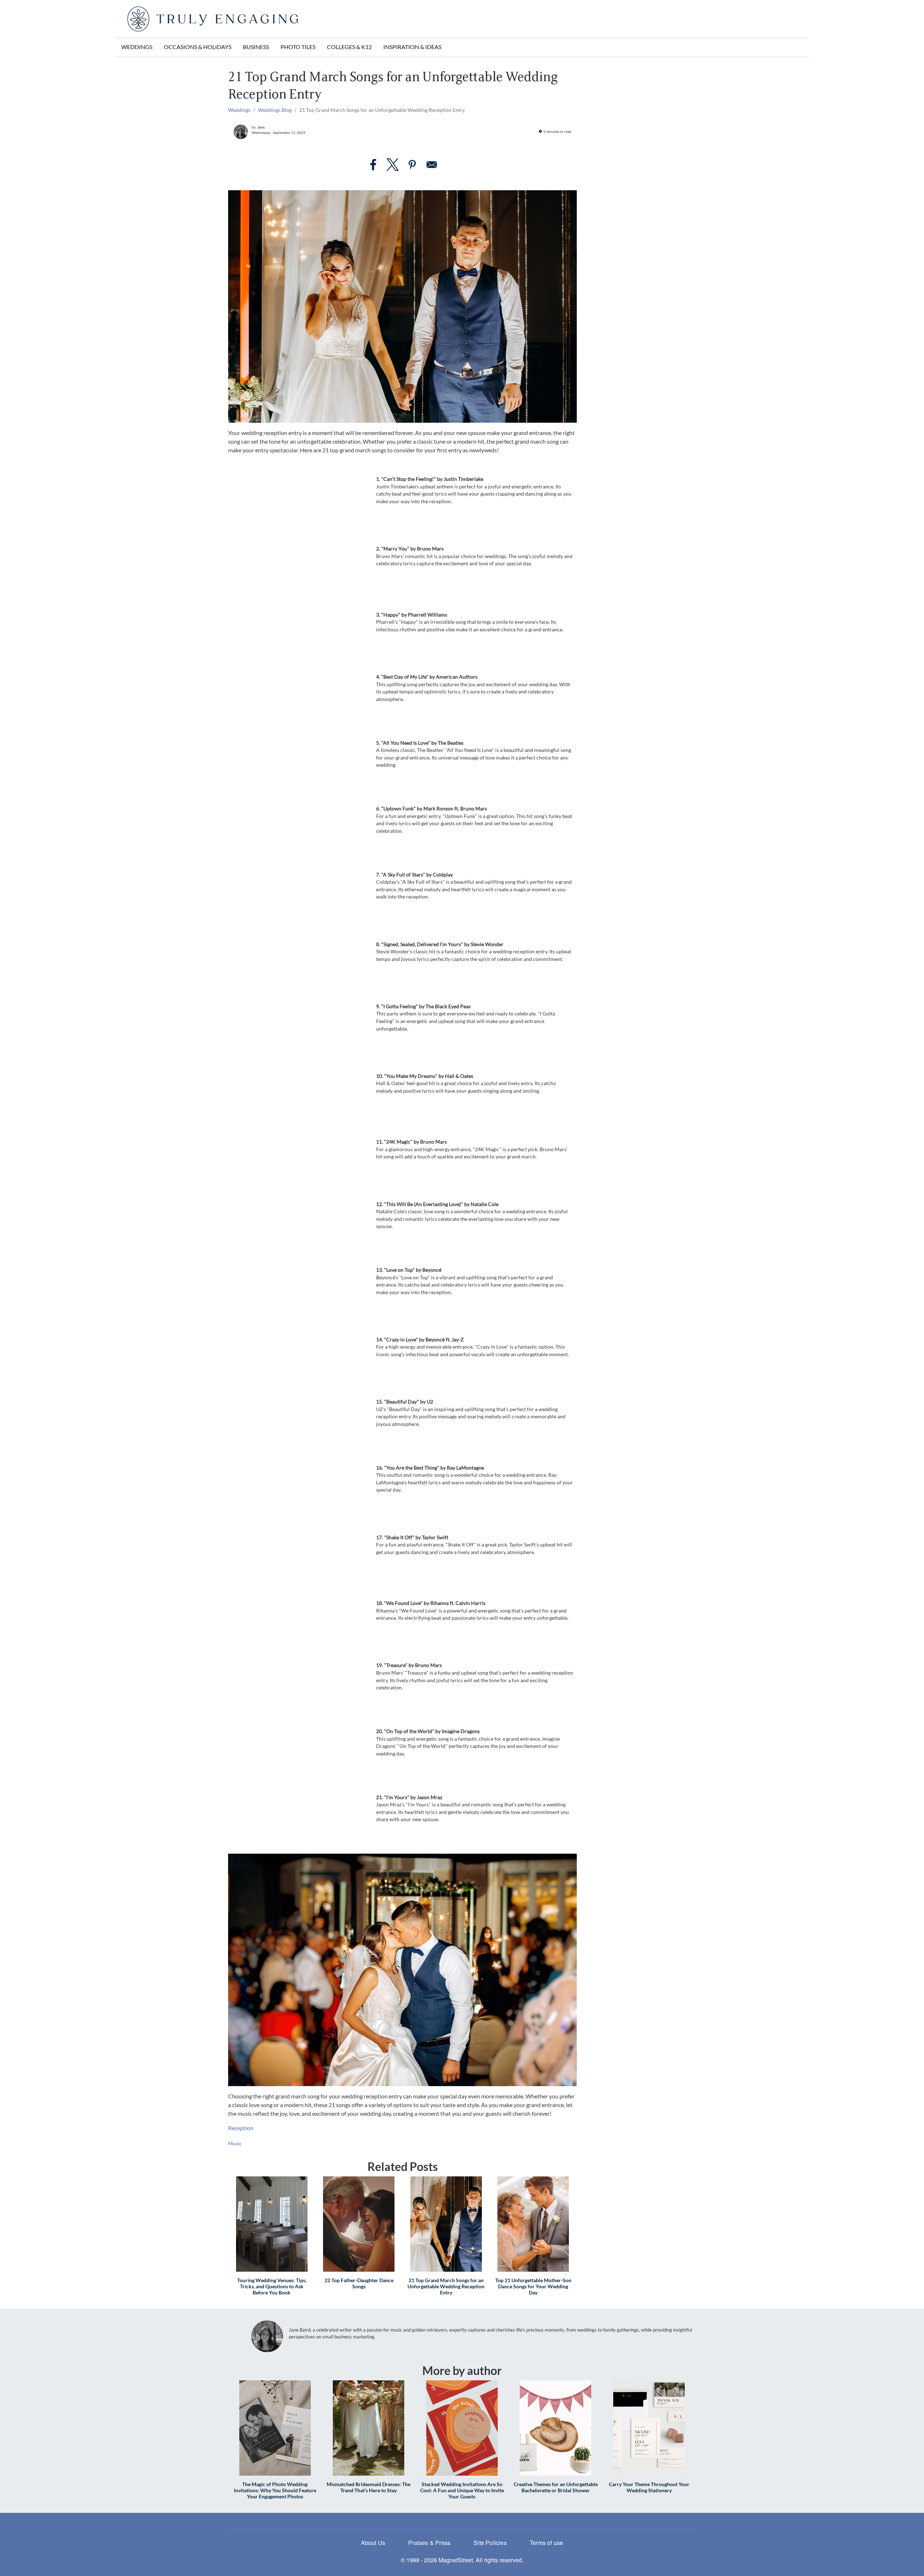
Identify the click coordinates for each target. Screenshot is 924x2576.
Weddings (137, 47)
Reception (241, 2128)
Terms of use (546, 2543)
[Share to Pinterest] (412, 165)
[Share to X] (393, 165)
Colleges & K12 (349, 47)
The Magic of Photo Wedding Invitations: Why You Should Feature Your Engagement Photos (275, 2490)
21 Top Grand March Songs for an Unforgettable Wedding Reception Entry (446, 2286)
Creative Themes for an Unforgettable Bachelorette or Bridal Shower (556, 2487)
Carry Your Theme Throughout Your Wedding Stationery (649, 2487)
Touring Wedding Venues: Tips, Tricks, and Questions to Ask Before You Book (272, 2286)
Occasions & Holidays (198, 47)
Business (256, 47)
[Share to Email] (432, 165)
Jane (261, 127)
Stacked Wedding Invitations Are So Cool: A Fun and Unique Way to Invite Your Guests (462, 2490)
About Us (373, 2543)
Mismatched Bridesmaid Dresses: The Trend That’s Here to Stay (369, 2487)
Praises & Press (429, 2543)
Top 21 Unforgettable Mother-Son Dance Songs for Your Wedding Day (533, 2286)
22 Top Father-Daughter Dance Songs (359, 2283)
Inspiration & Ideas (412, 47)
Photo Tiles (298, 47)
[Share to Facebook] (373, 165)
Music (235, 2143)
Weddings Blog (275, 110)
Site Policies (490, 2543)
